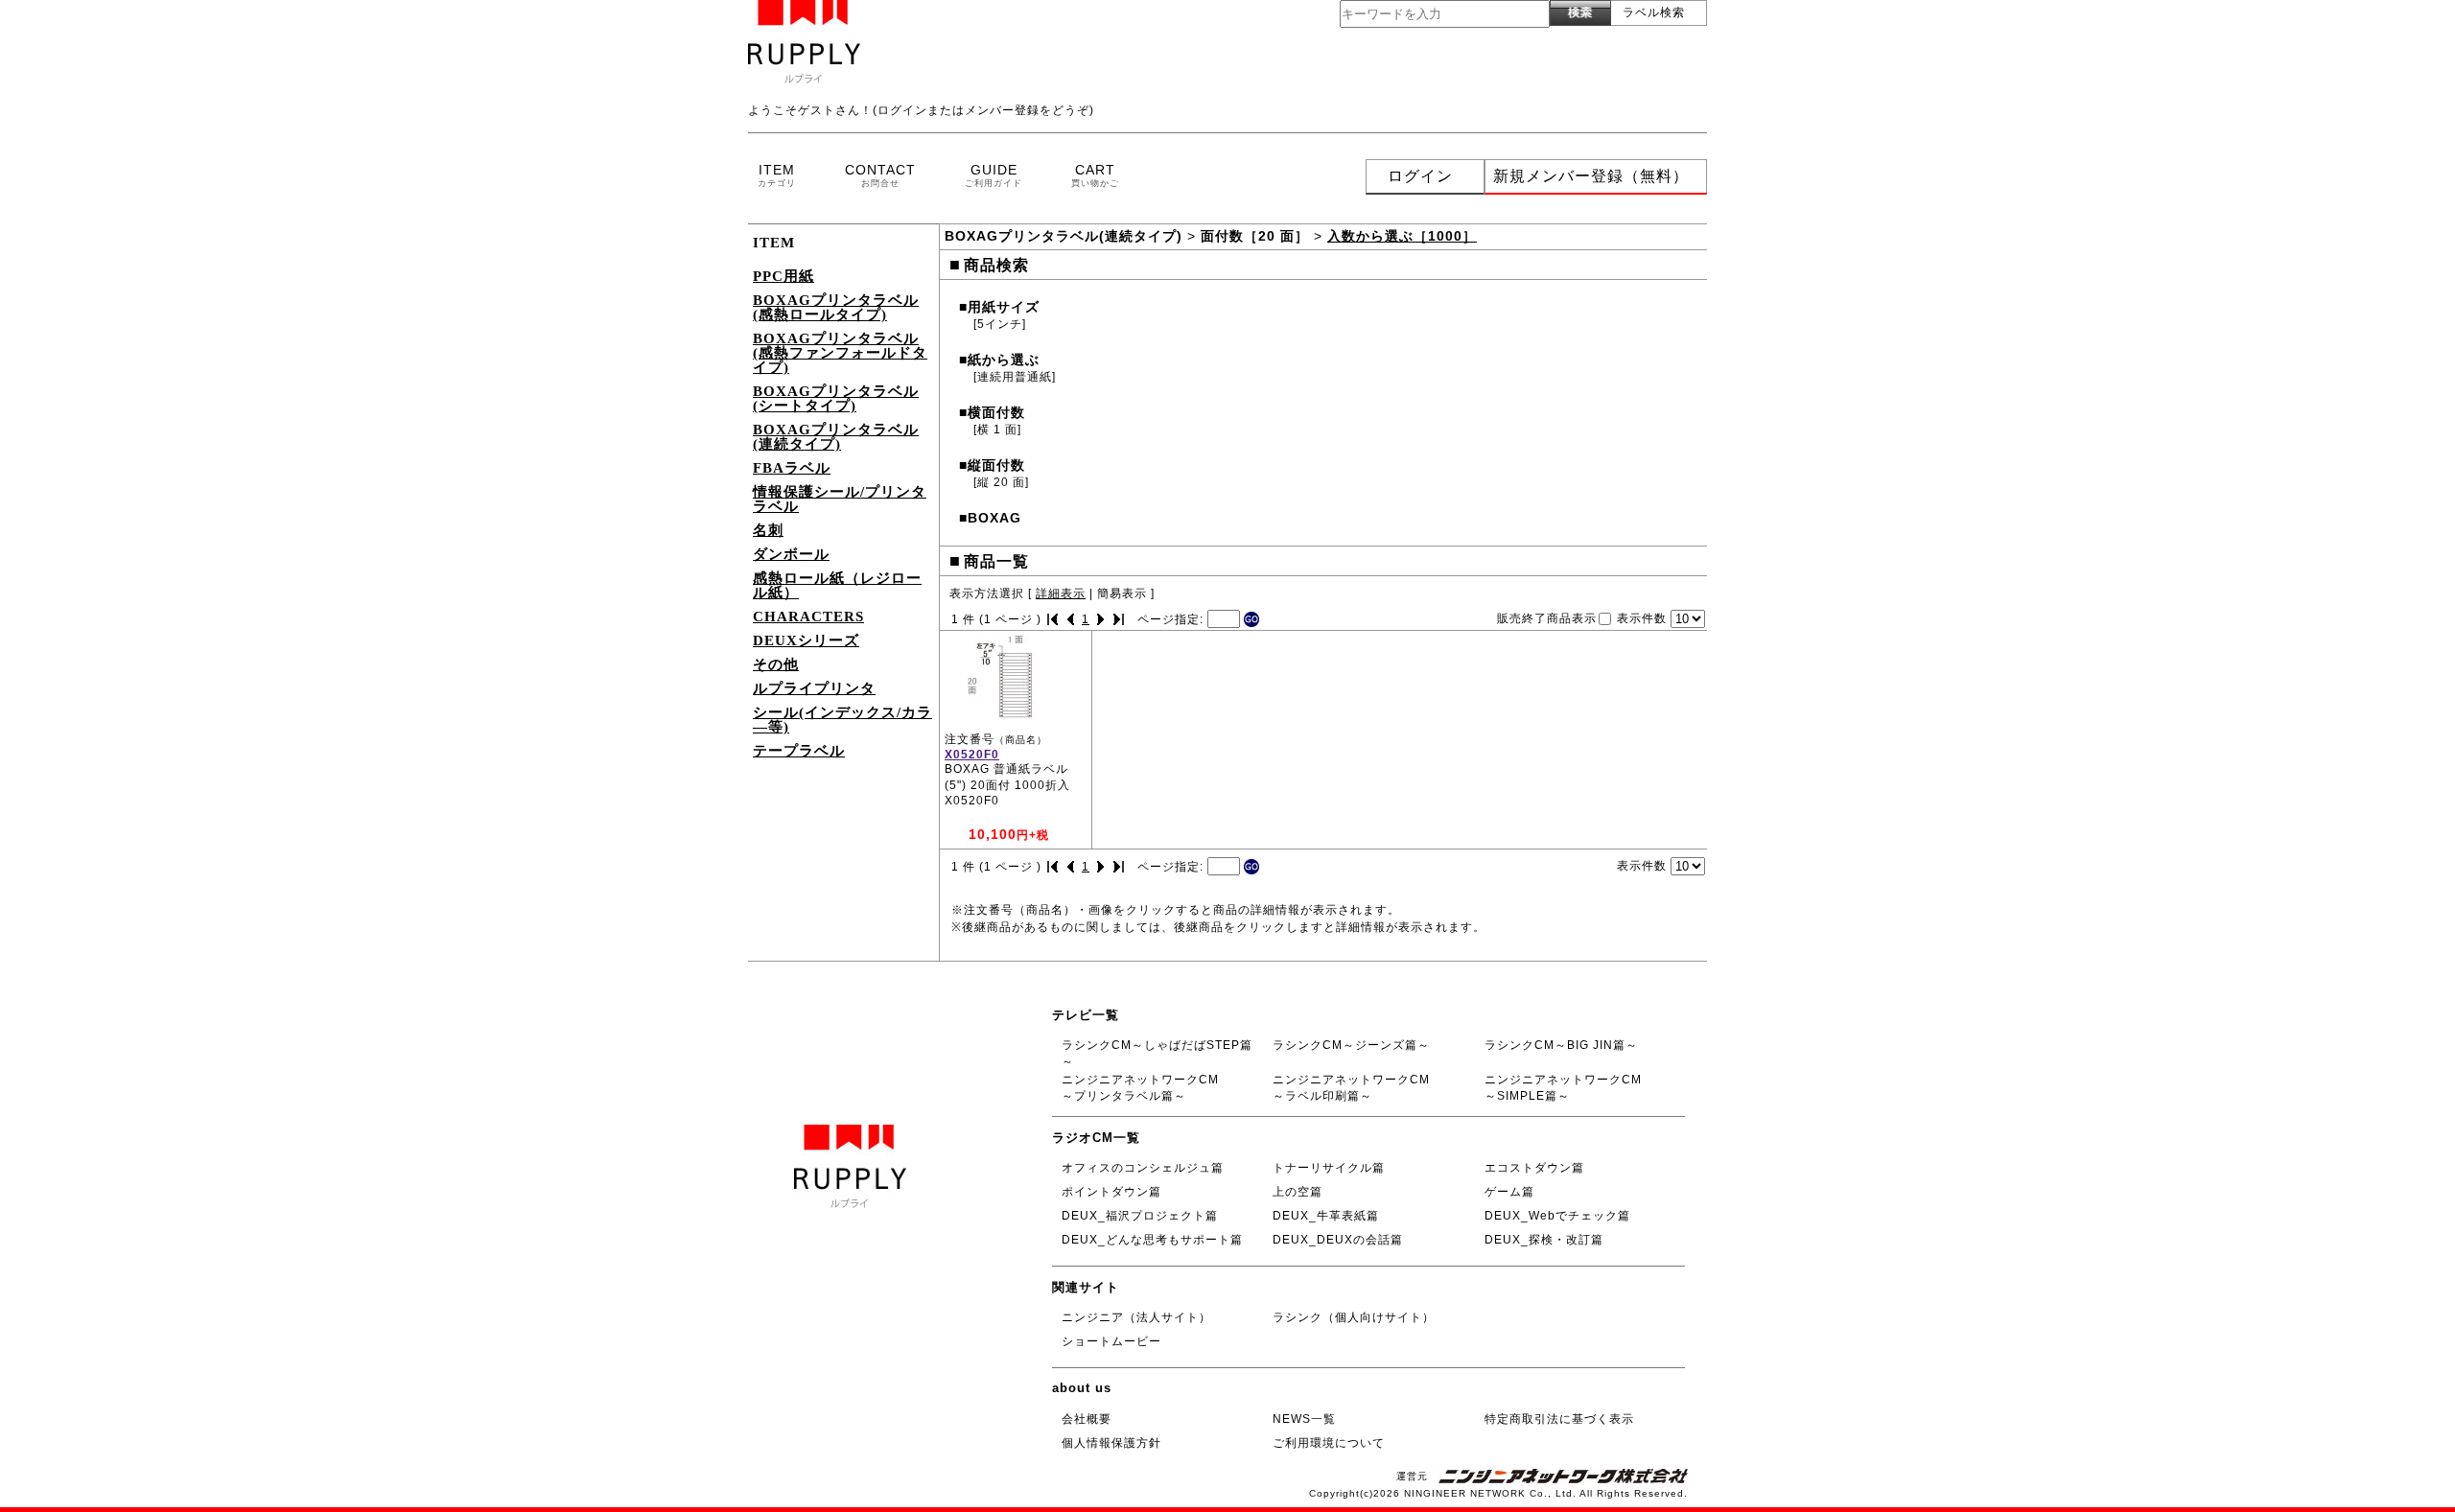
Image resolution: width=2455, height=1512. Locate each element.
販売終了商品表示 (1547, 617)
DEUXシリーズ (806, 640)
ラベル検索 (1654, 12)
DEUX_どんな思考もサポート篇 (1152, 1240)
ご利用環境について (1329, 1443)
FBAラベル (792, 468)
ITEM (777, 175)
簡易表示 (1122, 593)
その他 (776, 664)
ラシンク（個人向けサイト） (1354, 1317)
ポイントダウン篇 (1111, 1192)
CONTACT (880, 175)
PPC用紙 (783, 276)
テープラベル (799, 751)
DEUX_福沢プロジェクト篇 (1140, 1216)
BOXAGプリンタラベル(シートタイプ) (836, 398)
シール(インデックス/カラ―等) (842, 720)
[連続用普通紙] (1015, 377)
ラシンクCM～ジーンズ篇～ (1351, 1045)
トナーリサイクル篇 (1329, 1168)
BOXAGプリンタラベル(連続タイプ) (836, 437)
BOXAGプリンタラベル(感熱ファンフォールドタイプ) (840, 353)
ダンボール (791, 554)
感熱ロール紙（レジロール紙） (837, 585)
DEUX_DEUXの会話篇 (1338, 1240)
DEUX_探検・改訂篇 (1544, 1240)
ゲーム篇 (1509, 1192)
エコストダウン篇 (1534, 1168)
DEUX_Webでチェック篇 (1557, 1216)
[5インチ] (1000, 324)
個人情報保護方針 (1111, 1443)
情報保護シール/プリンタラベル (840, 499)
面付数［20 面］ (1255, 236)
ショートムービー (1111, 1341)
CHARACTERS (808, 616)
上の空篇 (1298, 1192)
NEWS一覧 (1304, 1419)
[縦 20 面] (1001, 482)
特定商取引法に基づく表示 (1559, 1419)
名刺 (768, 530)
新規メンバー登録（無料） (1591, 176)
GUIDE (994, 175)
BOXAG (990, 518)
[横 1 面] (997, 430)
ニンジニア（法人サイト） (1136, 1317)
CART (1095, 175)
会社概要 (1087, 1419)
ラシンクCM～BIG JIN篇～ (1561, 1045)
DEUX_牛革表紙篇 (1326, 1216)
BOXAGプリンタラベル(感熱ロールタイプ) (836, 307)
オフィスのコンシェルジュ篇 (1143, 1168)
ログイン (1420, 176)
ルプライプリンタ (814, 688)
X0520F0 (972, 755)
